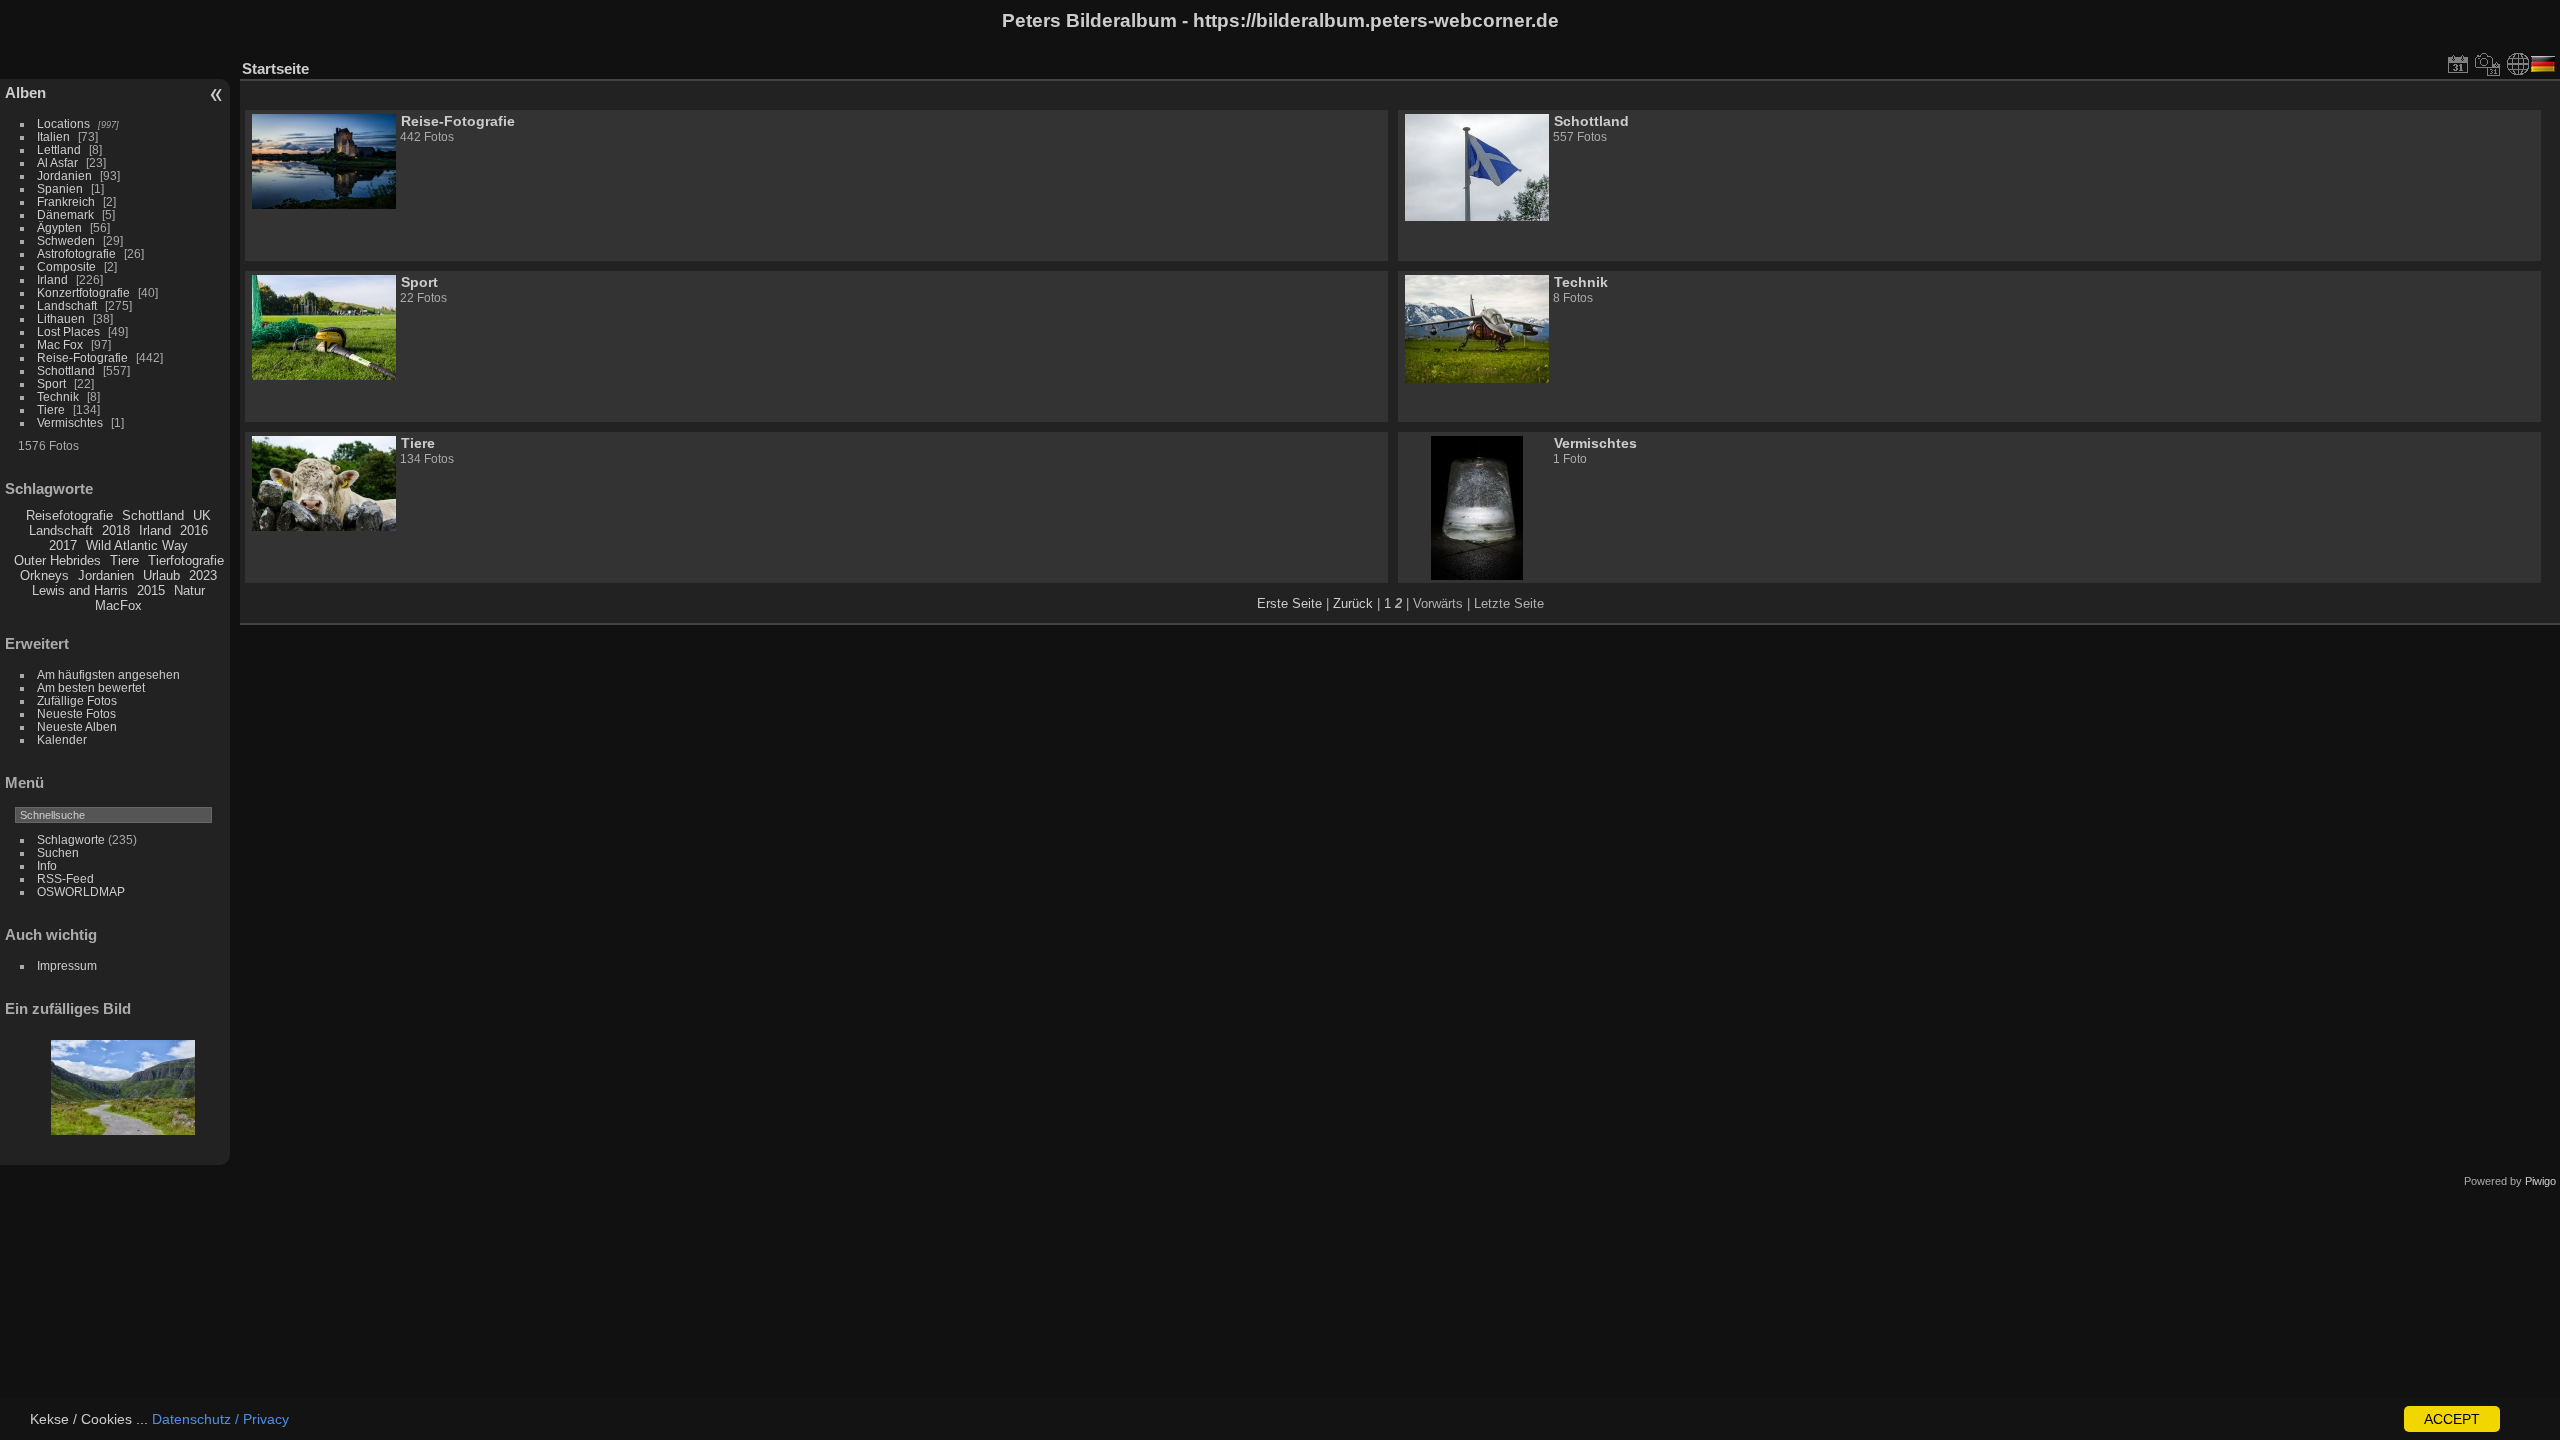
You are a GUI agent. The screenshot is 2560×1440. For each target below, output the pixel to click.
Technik (58, 396)
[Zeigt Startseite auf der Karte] (2518, 64)
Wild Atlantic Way (137, 545)
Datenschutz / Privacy (220, 1419)
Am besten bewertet (91, 687)
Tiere (51, 409)
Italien (53, 136)
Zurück (1353, 603)
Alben (25, 92)
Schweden (66, 240)
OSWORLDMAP (81, 891)
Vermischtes (70, 422)
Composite (66, 266)
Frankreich (66, 201)
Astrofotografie (76, 253)
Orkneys (44, 575)
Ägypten (59, 227)
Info (47, 865)
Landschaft (67, 305)
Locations (63, 123)
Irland (52, 279)
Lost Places (68, 331)
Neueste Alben (77, 726)
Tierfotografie (186, 560)
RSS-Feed (65, 878)
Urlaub (161, 575)
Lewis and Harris (80, 590)
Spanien (60, 188)
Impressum (67, 965)
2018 (116, 530)
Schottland (66, 370)
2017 (63, 545)
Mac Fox (60, 344)
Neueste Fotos (76, 713)
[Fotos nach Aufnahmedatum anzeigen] (2488, 64)
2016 (194, 530)
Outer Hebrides (57, 560)
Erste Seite (1289, 603)
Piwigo (2540, 1181)
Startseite (275, 68)
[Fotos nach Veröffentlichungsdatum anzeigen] (2458, 64)
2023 (203, 575)
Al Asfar (57, 162)
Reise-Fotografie (82, 357)
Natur (189, 590)
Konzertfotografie (83, 292)
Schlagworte (71, 839)
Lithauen (61, 318)
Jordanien (64, 175)
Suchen (58, 852)
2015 (151, 590)
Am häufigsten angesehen (108, 674)
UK (202, 515)
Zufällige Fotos (77, 700)
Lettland (59, 149)
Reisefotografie (69, 515)
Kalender (62, 739)
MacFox (118, 605)
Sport (51, 383)
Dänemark (65, 214)
